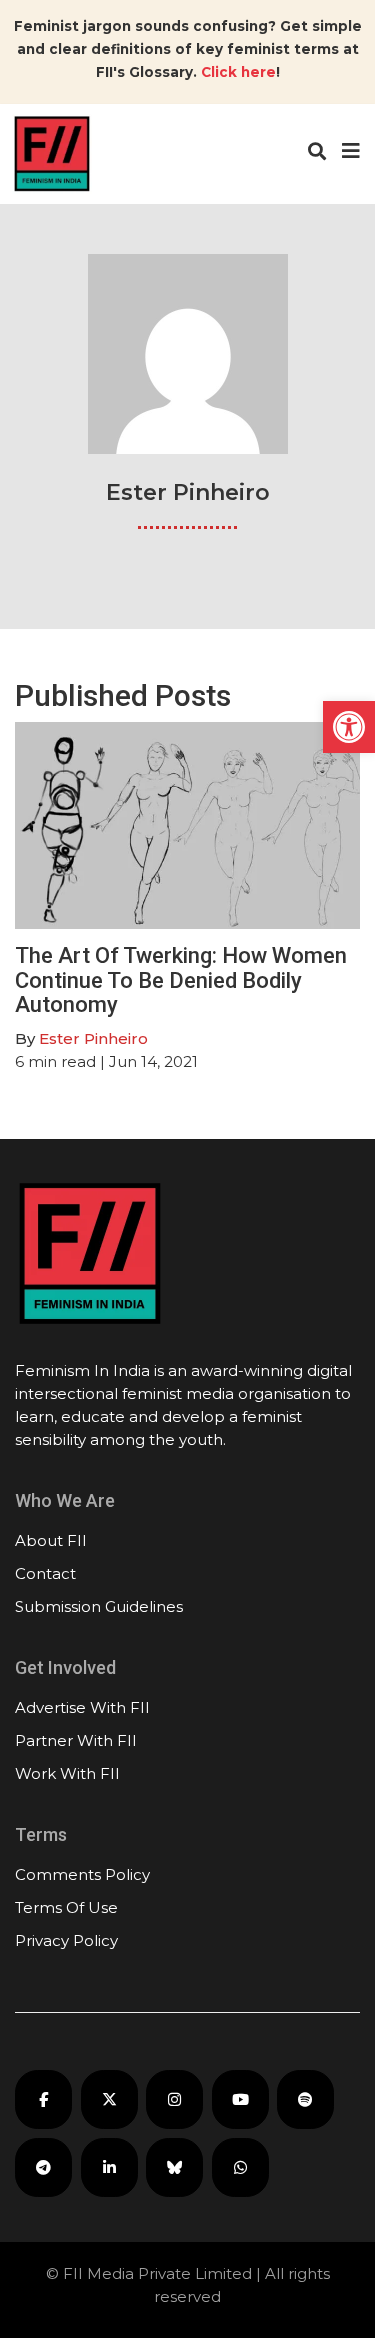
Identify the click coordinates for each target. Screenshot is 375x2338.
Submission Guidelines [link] (99, 1606)
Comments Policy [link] (82, 1874)
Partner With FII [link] (76, 1740)
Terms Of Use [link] (66, 1907)
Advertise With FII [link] (82, 1707)
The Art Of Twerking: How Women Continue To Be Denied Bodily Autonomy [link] (181, 979)
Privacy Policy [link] (66, 1940)
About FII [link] (51, 1540)
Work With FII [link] (67, 1773)
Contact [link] (45, 1573)
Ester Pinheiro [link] (93, 1038)
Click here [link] (238, 72)
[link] (349, 727)
